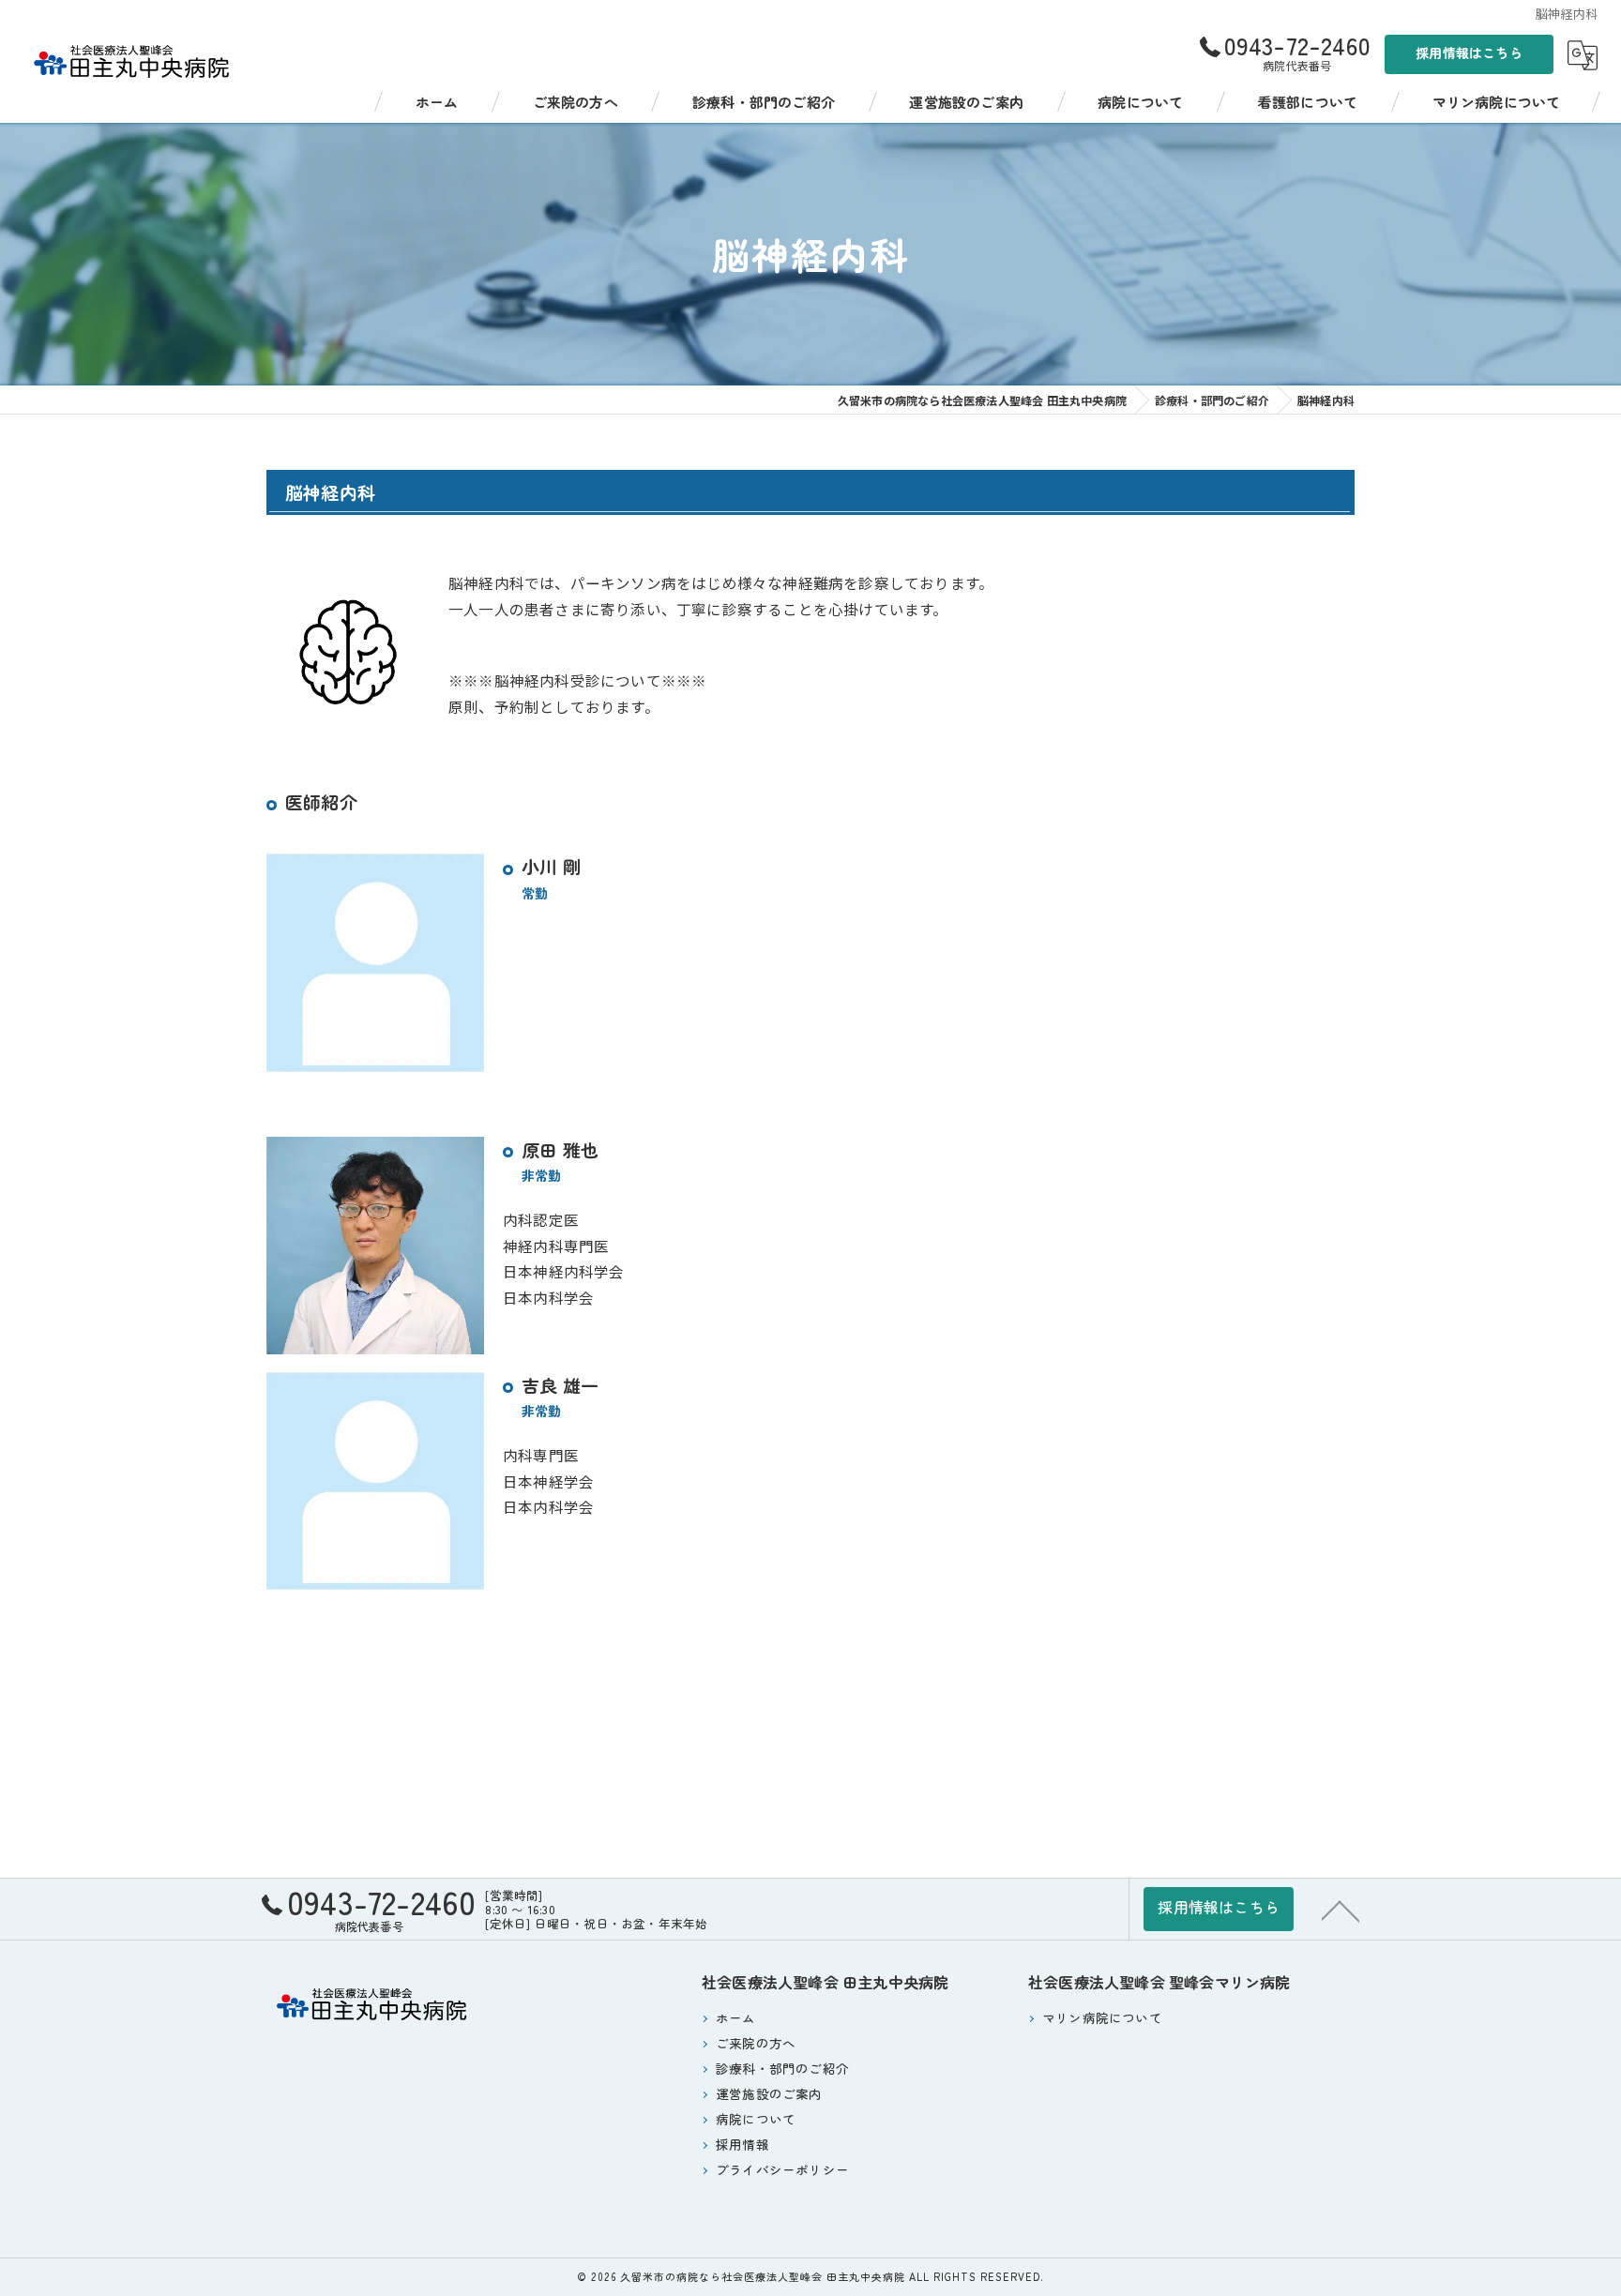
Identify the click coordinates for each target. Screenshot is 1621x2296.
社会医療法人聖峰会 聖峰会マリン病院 (1159, 1982)
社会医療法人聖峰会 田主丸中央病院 (825, 1982)
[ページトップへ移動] (1341, 1910)
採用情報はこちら (1469, 53)
